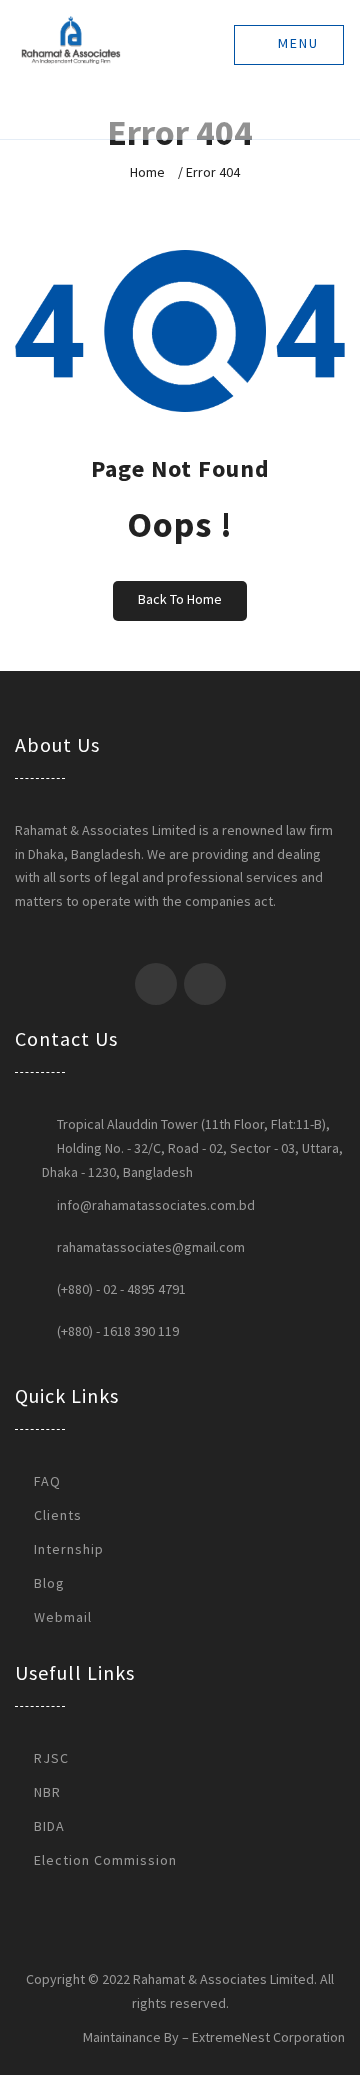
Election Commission (105, 1860)
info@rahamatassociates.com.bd (156, 1205)
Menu (296, 43)
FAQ (47, 1481)
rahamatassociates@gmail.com (151, 1247)
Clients (58, 1515)
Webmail (63, 1617)
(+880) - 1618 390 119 (118, 1331)
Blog (49, 1583)
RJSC (51, 1758)
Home (147, 172)
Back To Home (180, 599)
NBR (47, 1792)
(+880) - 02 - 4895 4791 (121, 1289)
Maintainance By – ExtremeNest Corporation (214, 2037)
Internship (69, 1549)
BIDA (49, 1826)
